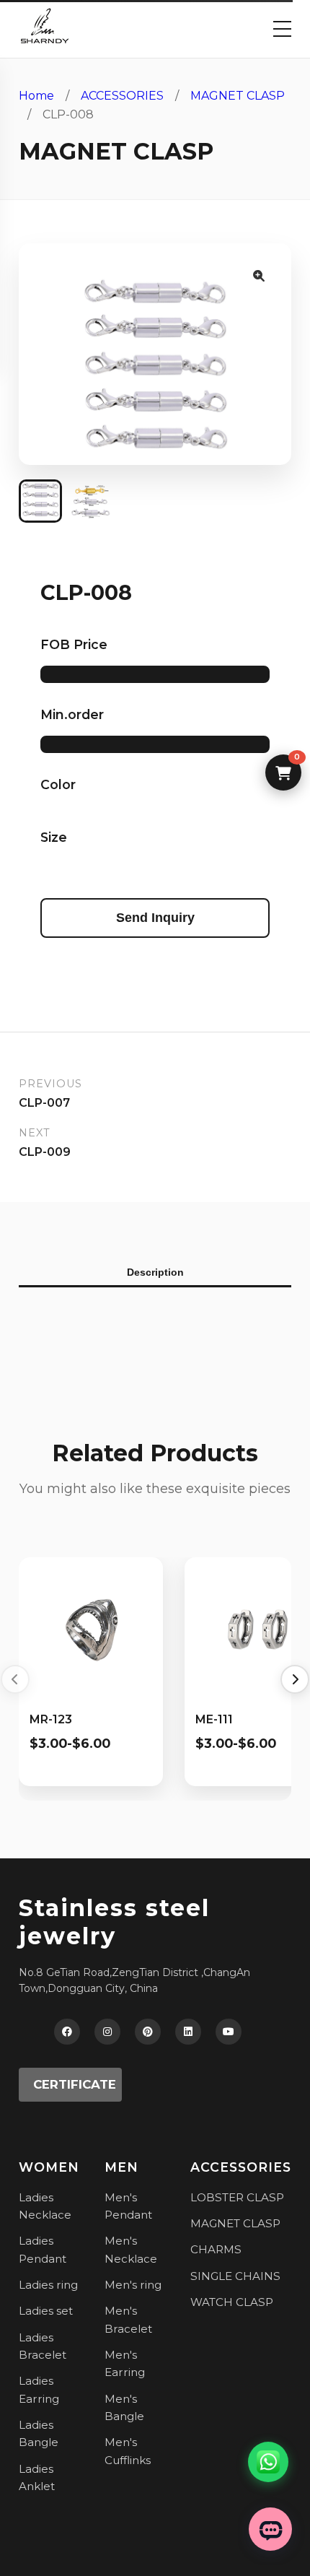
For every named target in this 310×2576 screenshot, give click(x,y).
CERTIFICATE (75, 2084)
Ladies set (46, 2311)
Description (155, 1272)
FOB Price (74, 644)
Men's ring (133, 2285)
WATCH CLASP (232, 2302)
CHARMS (216, 2249)
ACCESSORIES (122, 96)
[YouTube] (229, 2032)
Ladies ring (48, 2285)
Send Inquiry (155, 918)
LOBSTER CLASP (237, 2197)
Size (54, 837)
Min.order (72, 714)
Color (58, 784)
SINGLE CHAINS (235, 2276)
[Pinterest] (148, 2032)
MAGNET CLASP (238, 96)
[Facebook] (67, 2032)
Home (36, 96)
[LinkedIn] (188, 2032)
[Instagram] (107, 2032)
